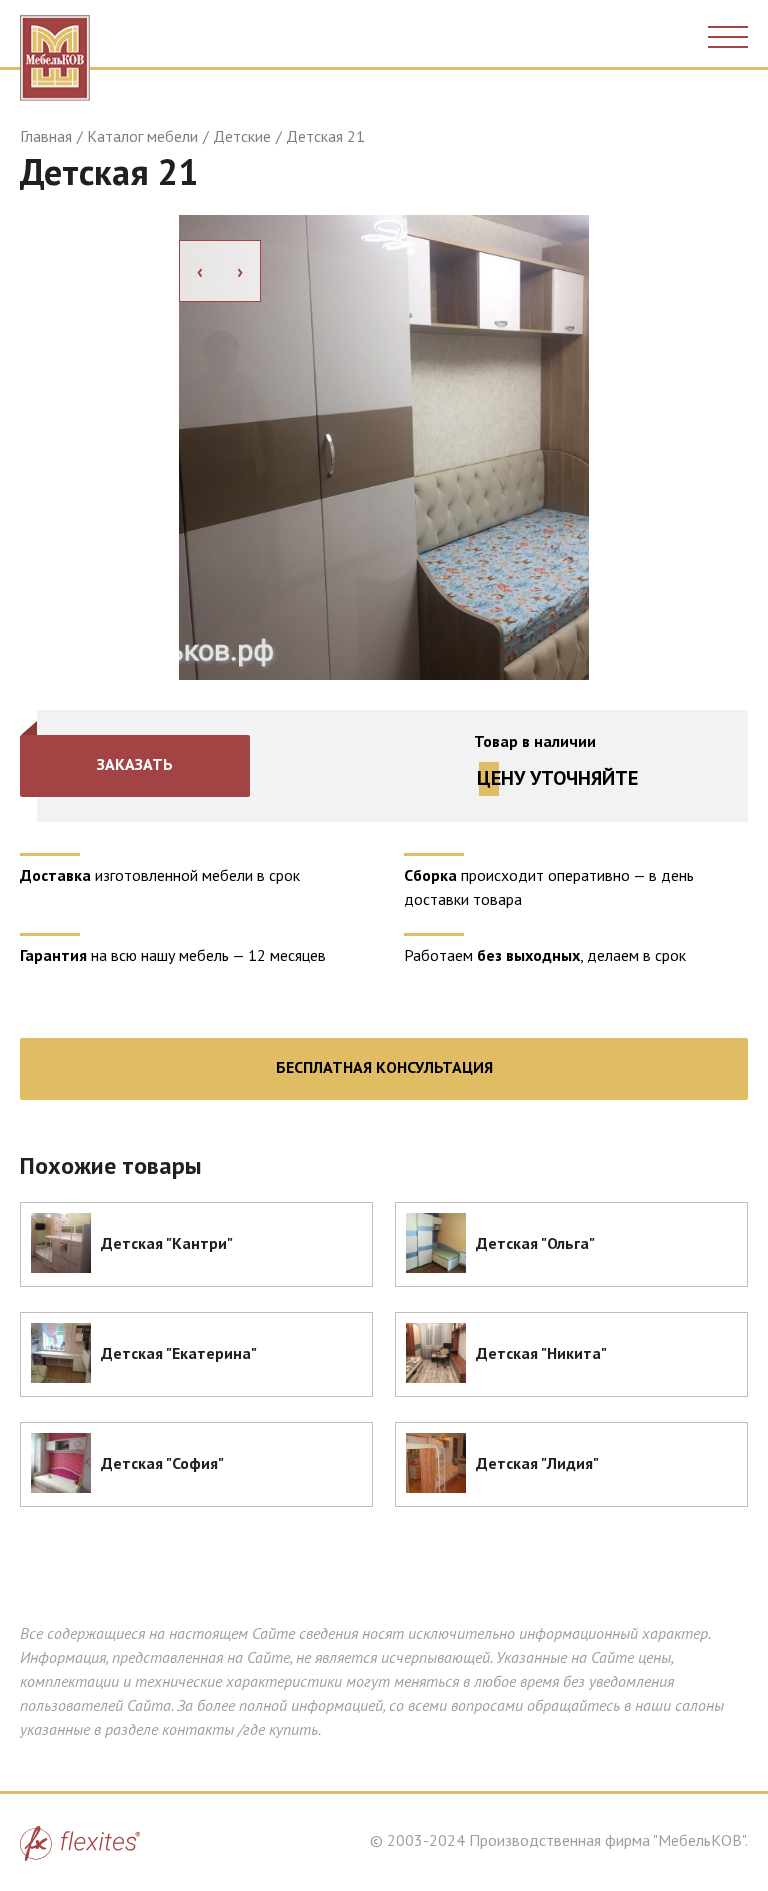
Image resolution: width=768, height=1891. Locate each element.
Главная (46, 136)
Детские (242, 136)
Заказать (135, 764)
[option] (384, 447)
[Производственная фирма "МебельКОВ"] (55, 53)
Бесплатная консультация (384, 1067)
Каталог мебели (142, 136)
